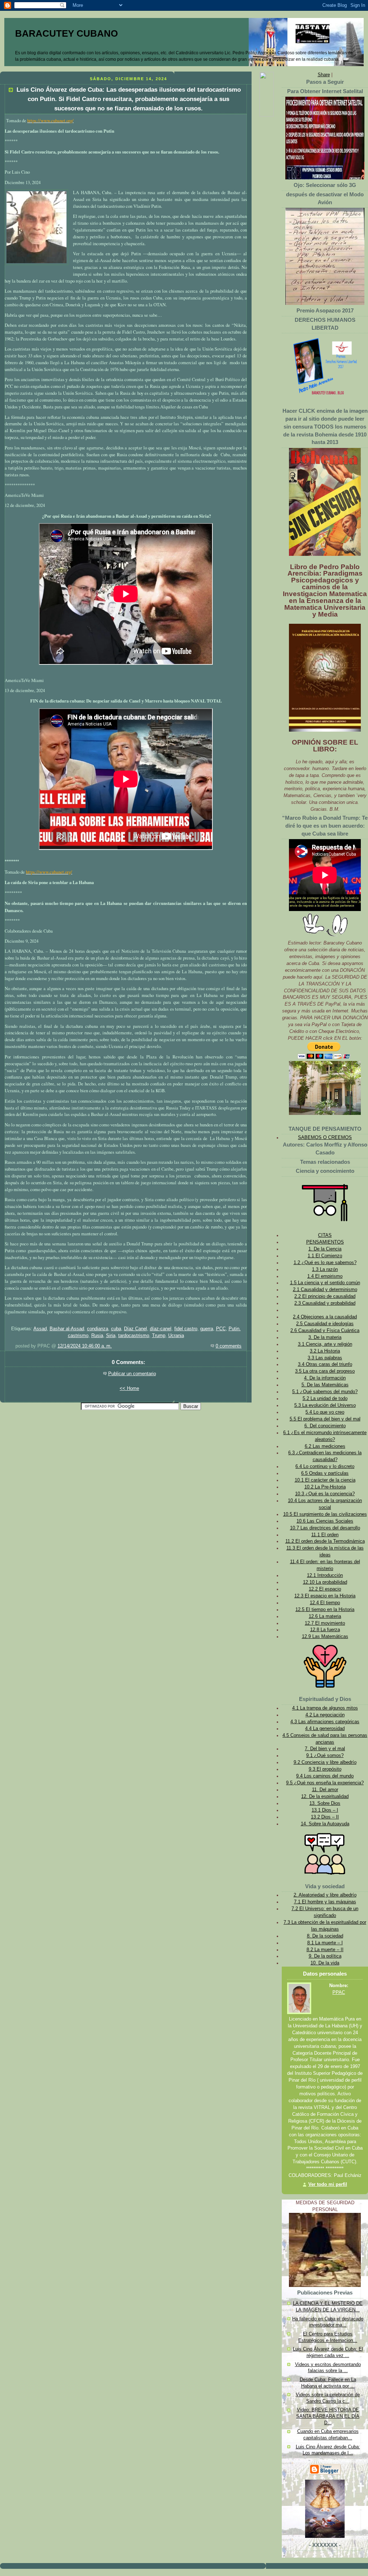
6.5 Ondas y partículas (325, 1473)
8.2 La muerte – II (325, 1950)
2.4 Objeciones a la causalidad (325, 1317)
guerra (207, 1329)
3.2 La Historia (325, 1351)
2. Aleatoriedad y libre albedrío (325, 1895)
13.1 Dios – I (325, 1810)
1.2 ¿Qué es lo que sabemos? (325, 1263)
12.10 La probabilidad (325, 1582)
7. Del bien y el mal (325, 1749)
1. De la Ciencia (325, 1249)
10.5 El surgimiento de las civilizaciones (325, 1514)
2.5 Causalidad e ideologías (325, 1324)
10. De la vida (325, 1963)
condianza (98, 1329)
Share (324, 75)
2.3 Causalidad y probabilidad (325, 1303)
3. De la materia (325, 1337)
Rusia (97, 1336)
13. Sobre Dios (325, 1803)
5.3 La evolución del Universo (325, 1405)
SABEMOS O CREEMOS (325, 1138)
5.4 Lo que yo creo (325, 1412)
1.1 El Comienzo (325, 1256)
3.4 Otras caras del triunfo (325, 1364)
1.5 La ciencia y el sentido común (325, 1283)
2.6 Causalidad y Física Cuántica (325, 1331)
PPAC (339, 1992)
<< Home (129, 1388)
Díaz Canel (135, 1329)
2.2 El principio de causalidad (325, 1296)
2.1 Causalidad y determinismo (325, 1290)
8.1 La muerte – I (325, 1943)
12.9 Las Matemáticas (325, 1637)
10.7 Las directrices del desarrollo (325, 1528)
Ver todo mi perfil (328, 2184)
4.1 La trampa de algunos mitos (325, 1708)
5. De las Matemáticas (325, 1385)
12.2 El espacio (325, 1589)
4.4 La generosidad (325, 1729)
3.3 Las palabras (325, 1358)
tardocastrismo (134, 1336)
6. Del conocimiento (325, 1426)
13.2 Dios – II (325, 1817)
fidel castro (186, 1329)
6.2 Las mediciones (325, 1446)
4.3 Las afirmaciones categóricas (325, 1722)
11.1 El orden (325, 1535)
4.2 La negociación (325, 1715)
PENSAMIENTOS (325, 1242)
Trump (159, 1336)
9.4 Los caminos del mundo (325, 1776)
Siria (111, 1336)
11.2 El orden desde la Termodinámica (325, 1541)
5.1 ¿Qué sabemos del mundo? (325, 1392)
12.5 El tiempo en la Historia (325, 1610)
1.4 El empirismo (325, 1276)
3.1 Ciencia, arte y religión (325, 1344)
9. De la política (325, 1956)
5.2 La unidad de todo (325, 1399)
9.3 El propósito (325, 1769)
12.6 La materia (325, 1616)
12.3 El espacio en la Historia (325, 1596)
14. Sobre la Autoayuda (325, 1824)
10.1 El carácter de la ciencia (325, 1480)
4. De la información (325, 1378)
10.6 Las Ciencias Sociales (325, 1521)
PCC (221, 1329)
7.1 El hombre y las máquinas (325, 1902)
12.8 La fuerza (325, 1630)
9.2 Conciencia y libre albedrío (325, 1762)
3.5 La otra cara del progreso (325, 1371)
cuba (116, 1329)
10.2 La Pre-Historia (325, 1487)
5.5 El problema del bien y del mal (325, 1419)
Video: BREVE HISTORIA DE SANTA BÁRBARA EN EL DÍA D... (328, 2416)
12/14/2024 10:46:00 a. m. (85, 1346)
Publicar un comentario (132, 1374)
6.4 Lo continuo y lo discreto (325, 1467)
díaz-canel (161, 1329)
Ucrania (176, 1336)
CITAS (325, 1235)
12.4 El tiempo (325, 1603)
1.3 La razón (325, 1269)
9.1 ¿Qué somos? (325, 1756)
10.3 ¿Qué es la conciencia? (325, 1494)
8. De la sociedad (325, 1936)
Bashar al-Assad (67, 1329)
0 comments (229, 1346)
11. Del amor (325, 1790)
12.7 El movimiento (325, 1623)
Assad (40, 1329)
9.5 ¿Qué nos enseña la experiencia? (325, 1783)
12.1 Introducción (325, 1575)
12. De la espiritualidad (325, 1797)
